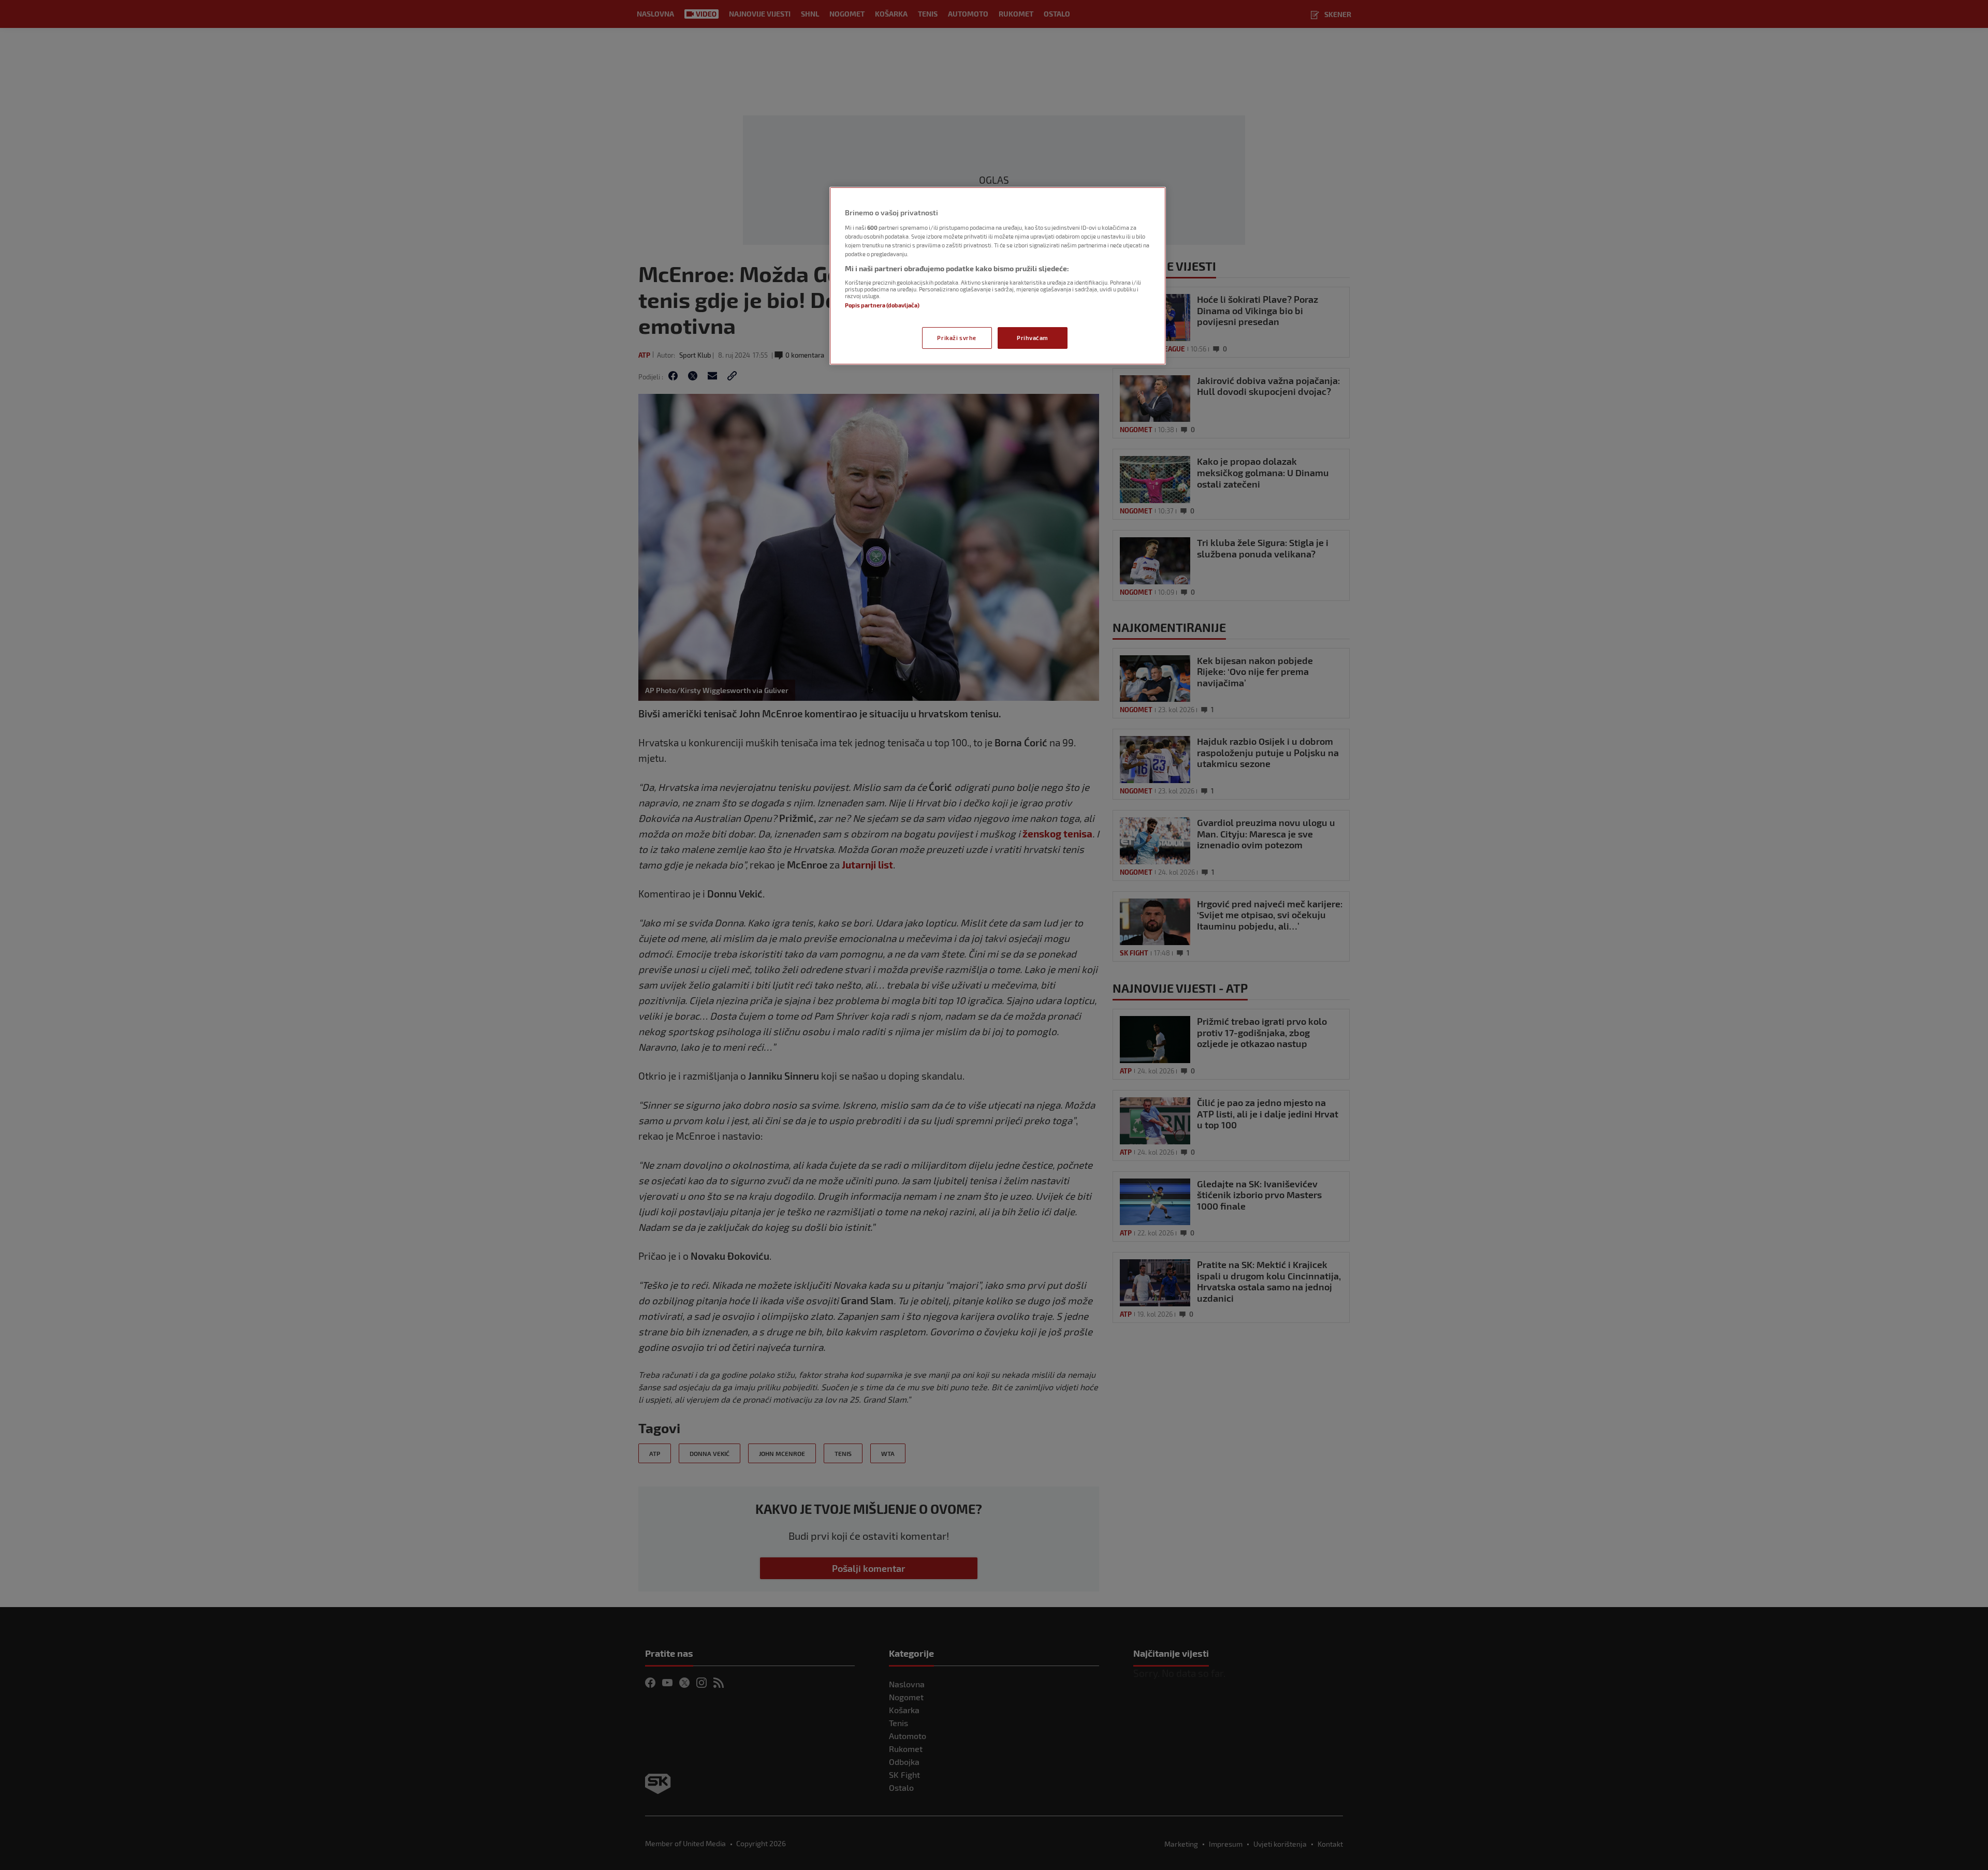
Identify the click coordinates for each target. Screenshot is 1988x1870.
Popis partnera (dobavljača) (882, 305)
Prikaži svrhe (956, 338)
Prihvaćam (1033, 338)
